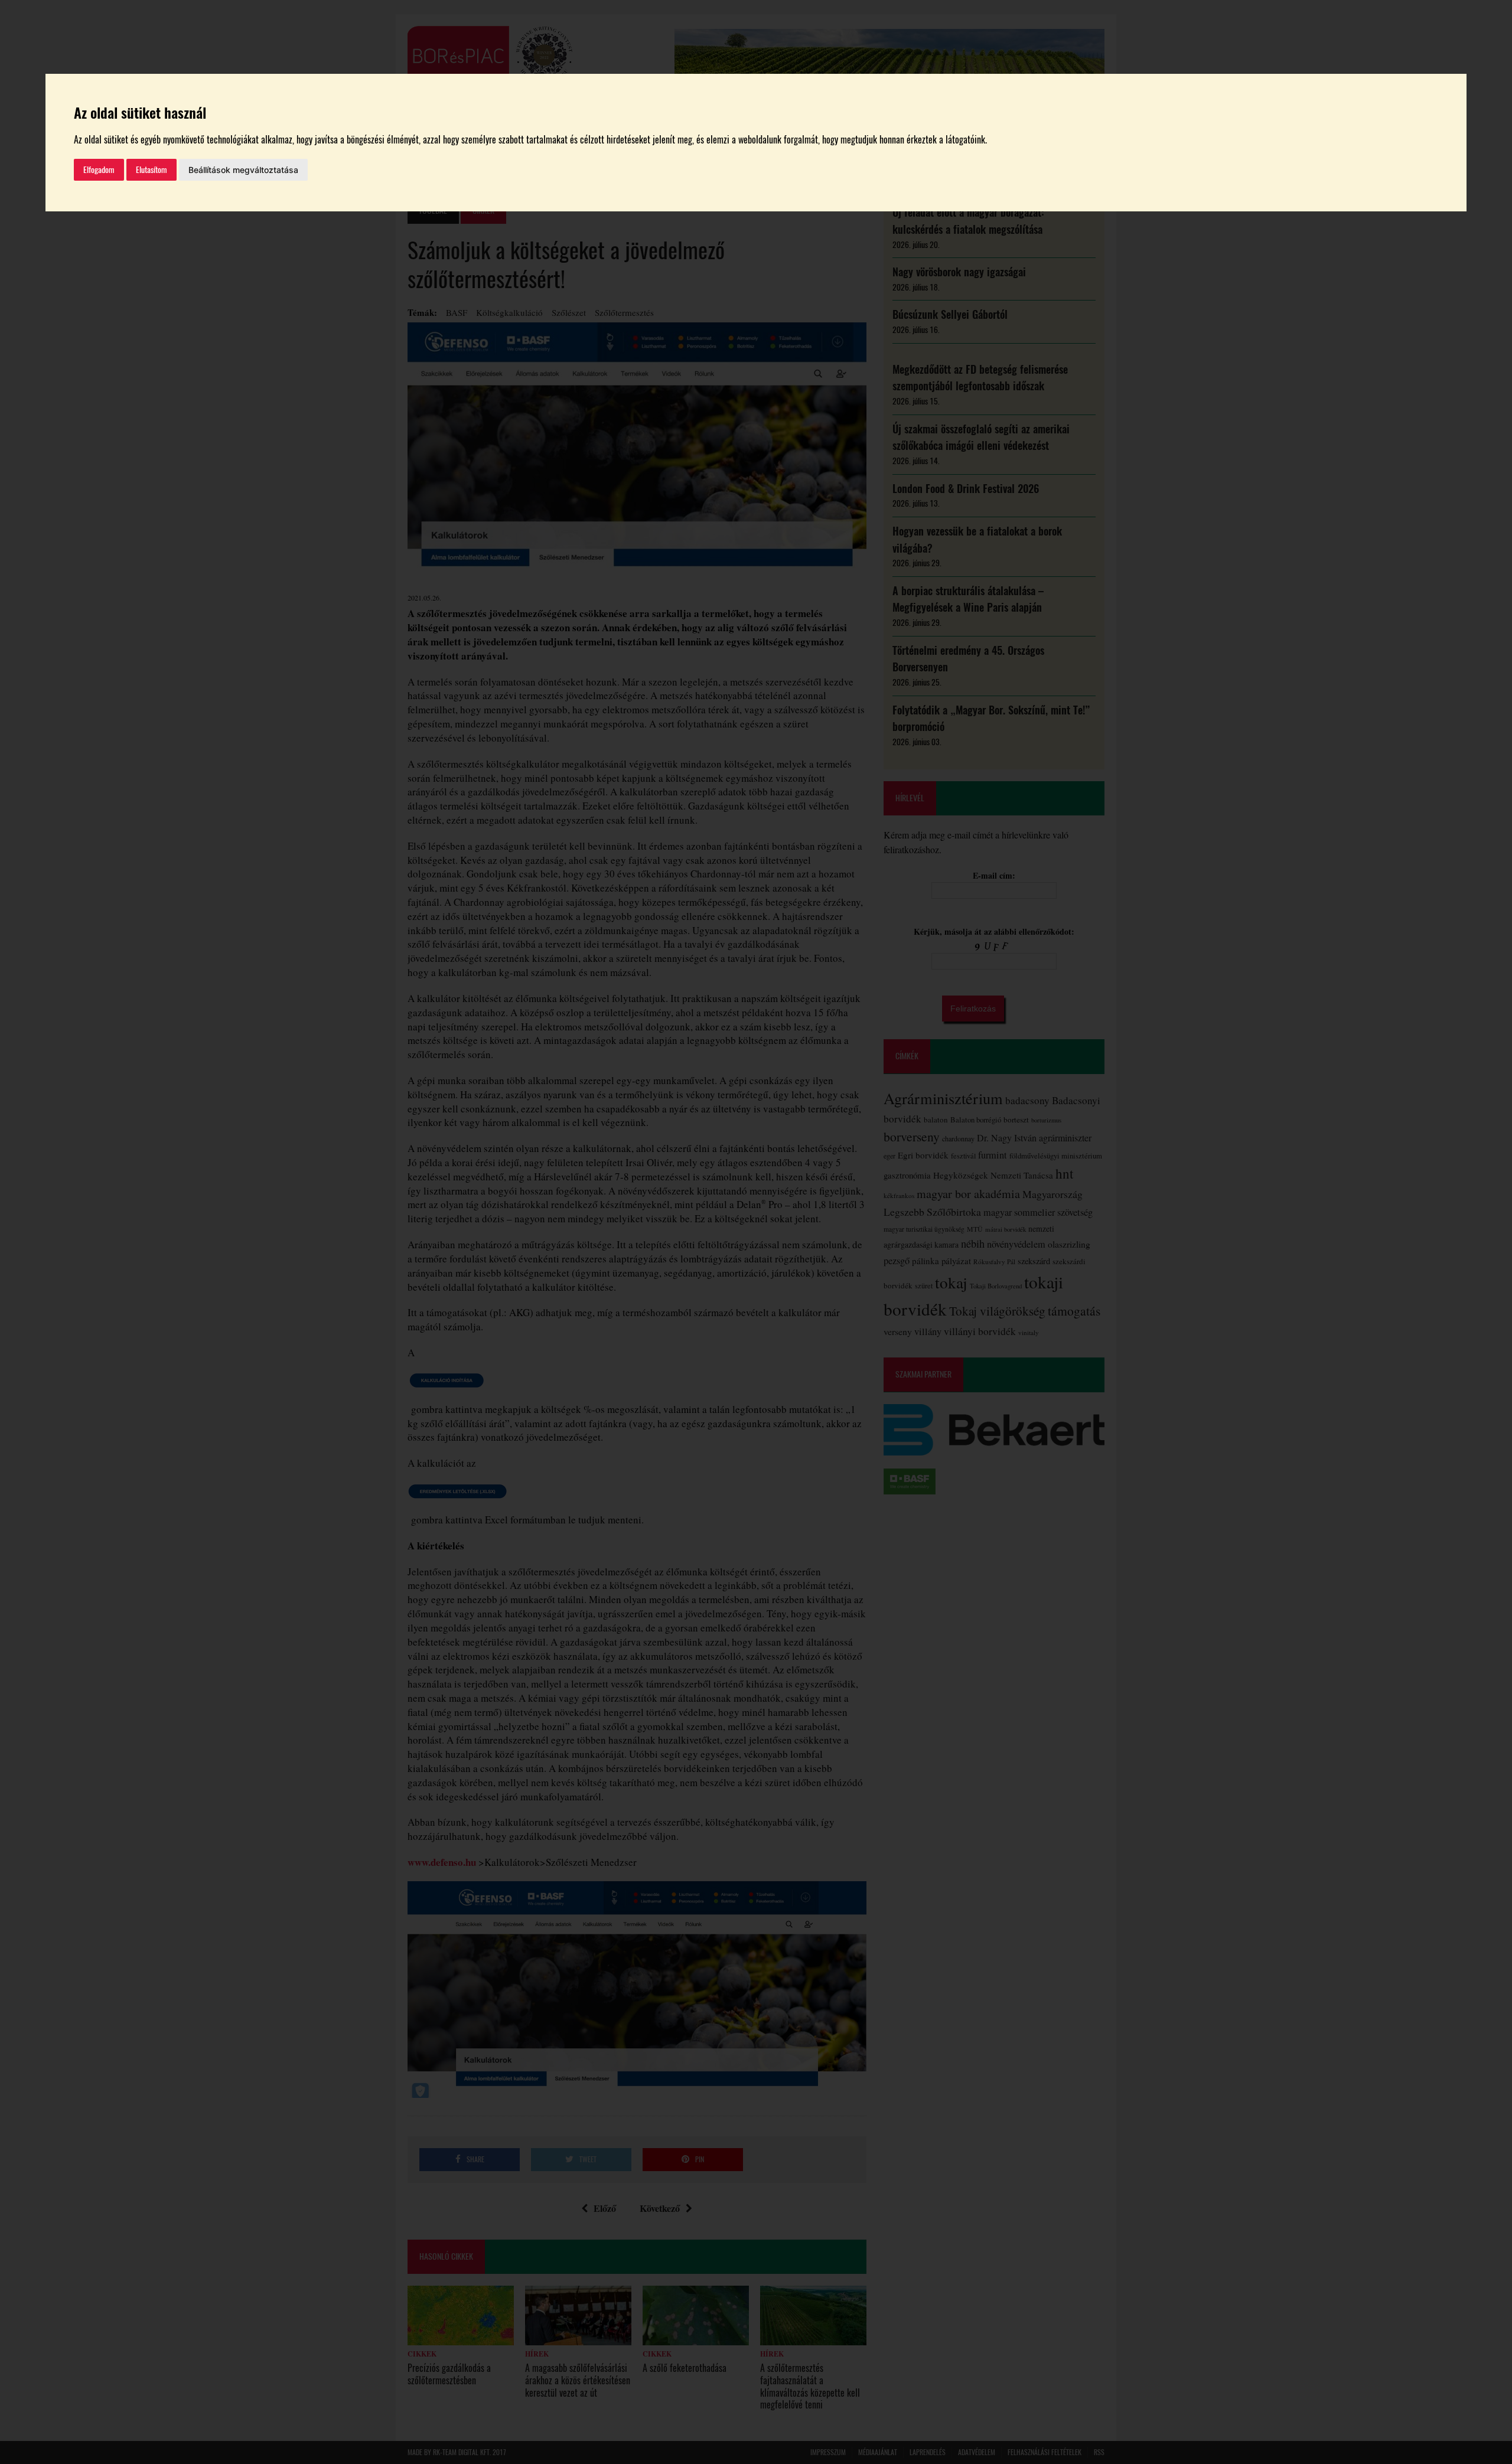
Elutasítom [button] (151, 170)
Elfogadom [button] (99, 170)
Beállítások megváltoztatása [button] (243, 170)
